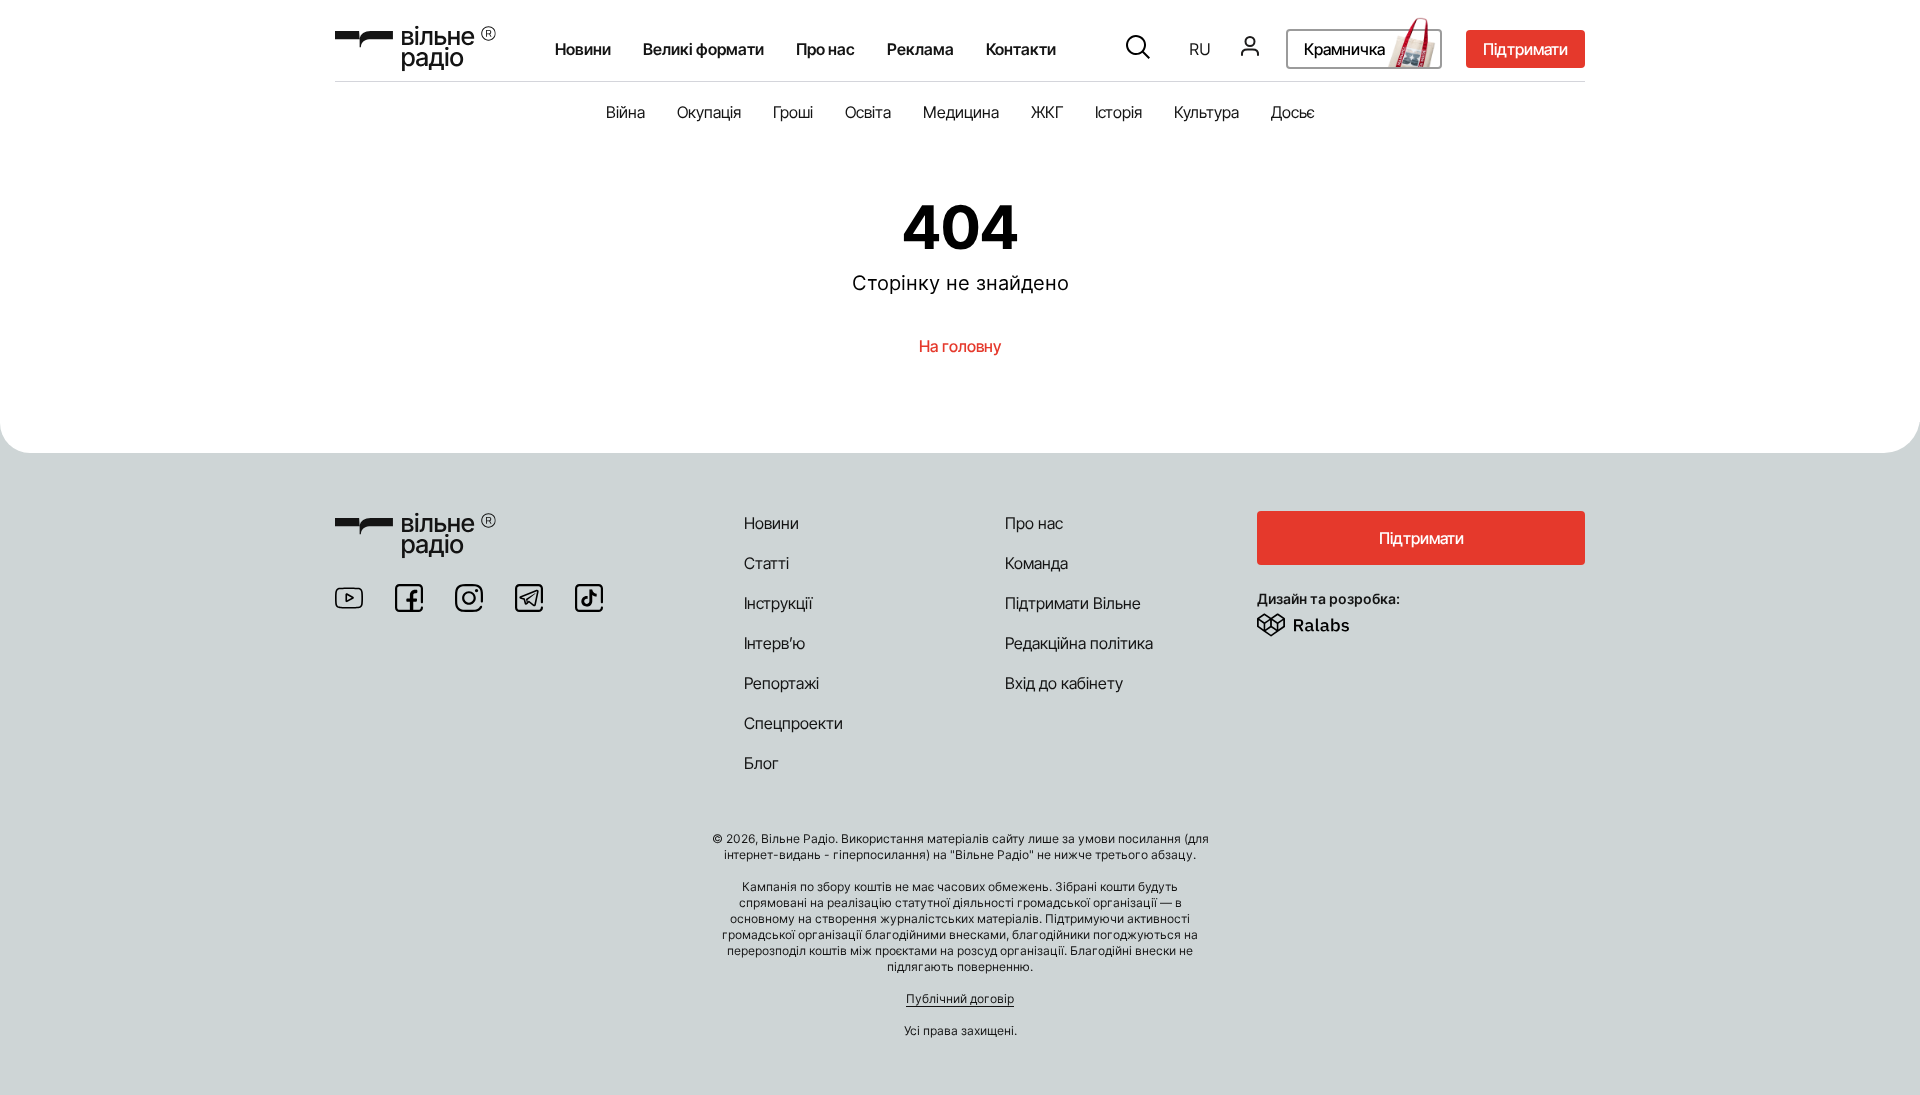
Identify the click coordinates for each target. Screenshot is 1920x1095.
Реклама (920, 49)
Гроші (793, 112)
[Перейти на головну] (415, 48)
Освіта (868, 112)
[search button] (1138, 49)
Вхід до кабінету (1064, 683)
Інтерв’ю (774, 643)
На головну (960, 346)
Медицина (961, 112)
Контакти (1021, 49)
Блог (761, 763)
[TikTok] (589, 598)
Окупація (709, 112)
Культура (1206, 112)
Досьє (1293, 112)
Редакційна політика (1079, 643)
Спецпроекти (793, 723)
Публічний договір (960, 998)
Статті (766, 563)
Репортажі (781, 683)
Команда (1036, 563)
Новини (583, 49)
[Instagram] (469, 598)
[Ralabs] (1327, 621)
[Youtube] (349, 598)
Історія (1118, 112)
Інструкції (778, 603)
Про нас (1034, 523)
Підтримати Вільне (1073, 603)
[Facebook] (409, 598)
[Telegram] (529, 598)
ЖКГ (1047, 112)
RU (1200, 49)
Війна (625, 112)
